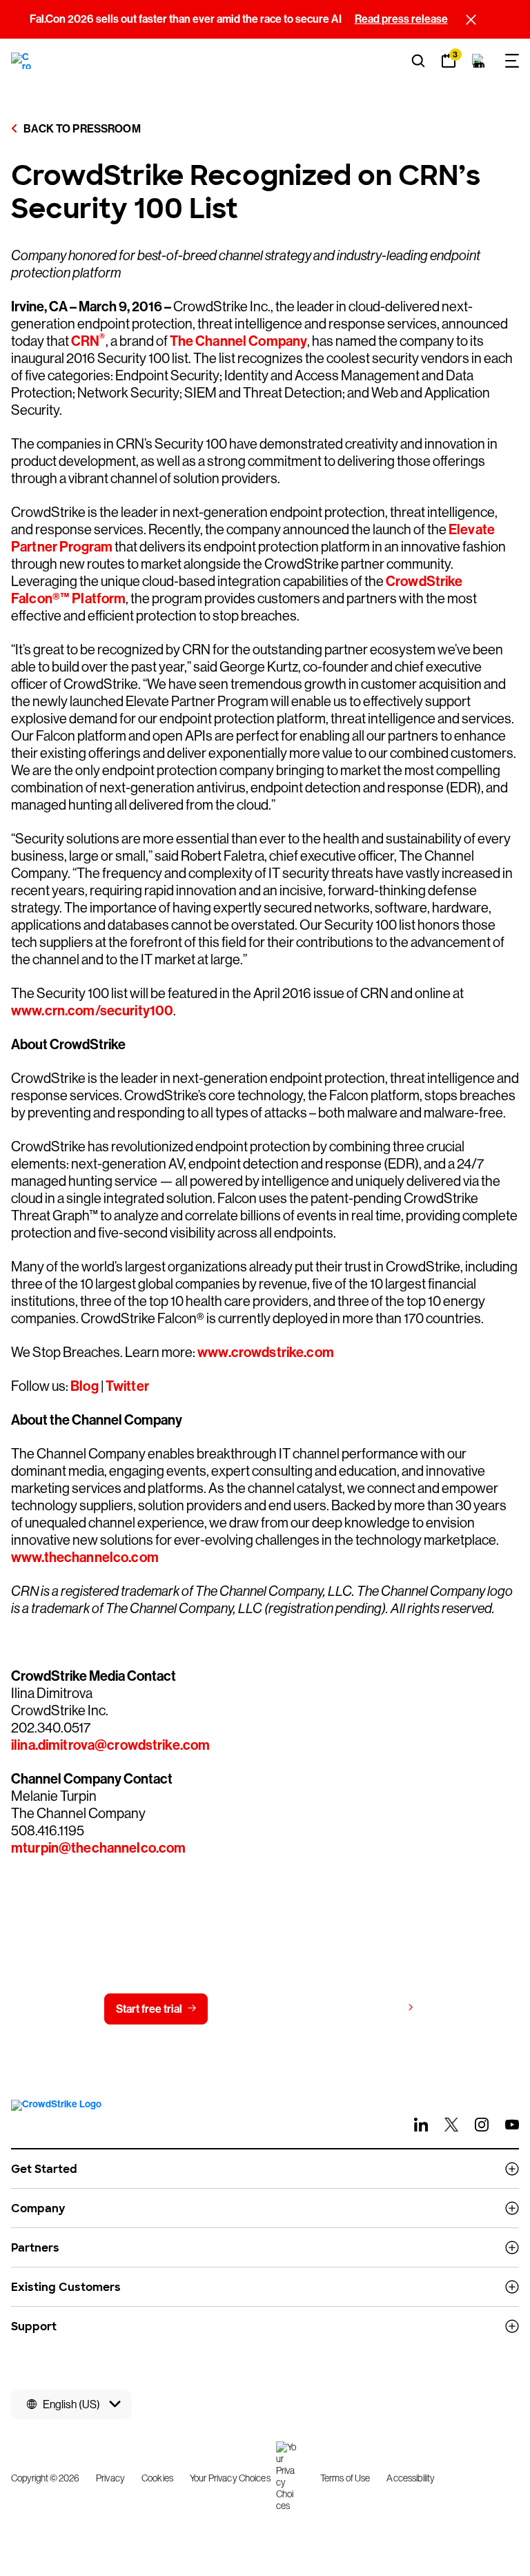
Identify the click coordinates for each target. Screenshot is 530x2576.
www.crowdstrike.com (265, 1352)
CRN (88, 341)
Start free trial (149, 2009)
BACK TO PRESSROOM (81, 129)
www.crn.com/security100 (92, 1011)
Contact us (262, 2009)
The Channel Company (239, 341)
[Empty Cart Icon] (479, 61)
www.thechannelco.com (85, 1557)
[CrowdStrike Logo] (22, 61)
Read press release (401, 19)
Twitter (126, 1386)
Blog (84, 1386)
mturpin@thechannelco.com (98, 1848)
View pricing (371, 2008)
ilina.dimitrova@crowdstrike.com (110, 1745)
